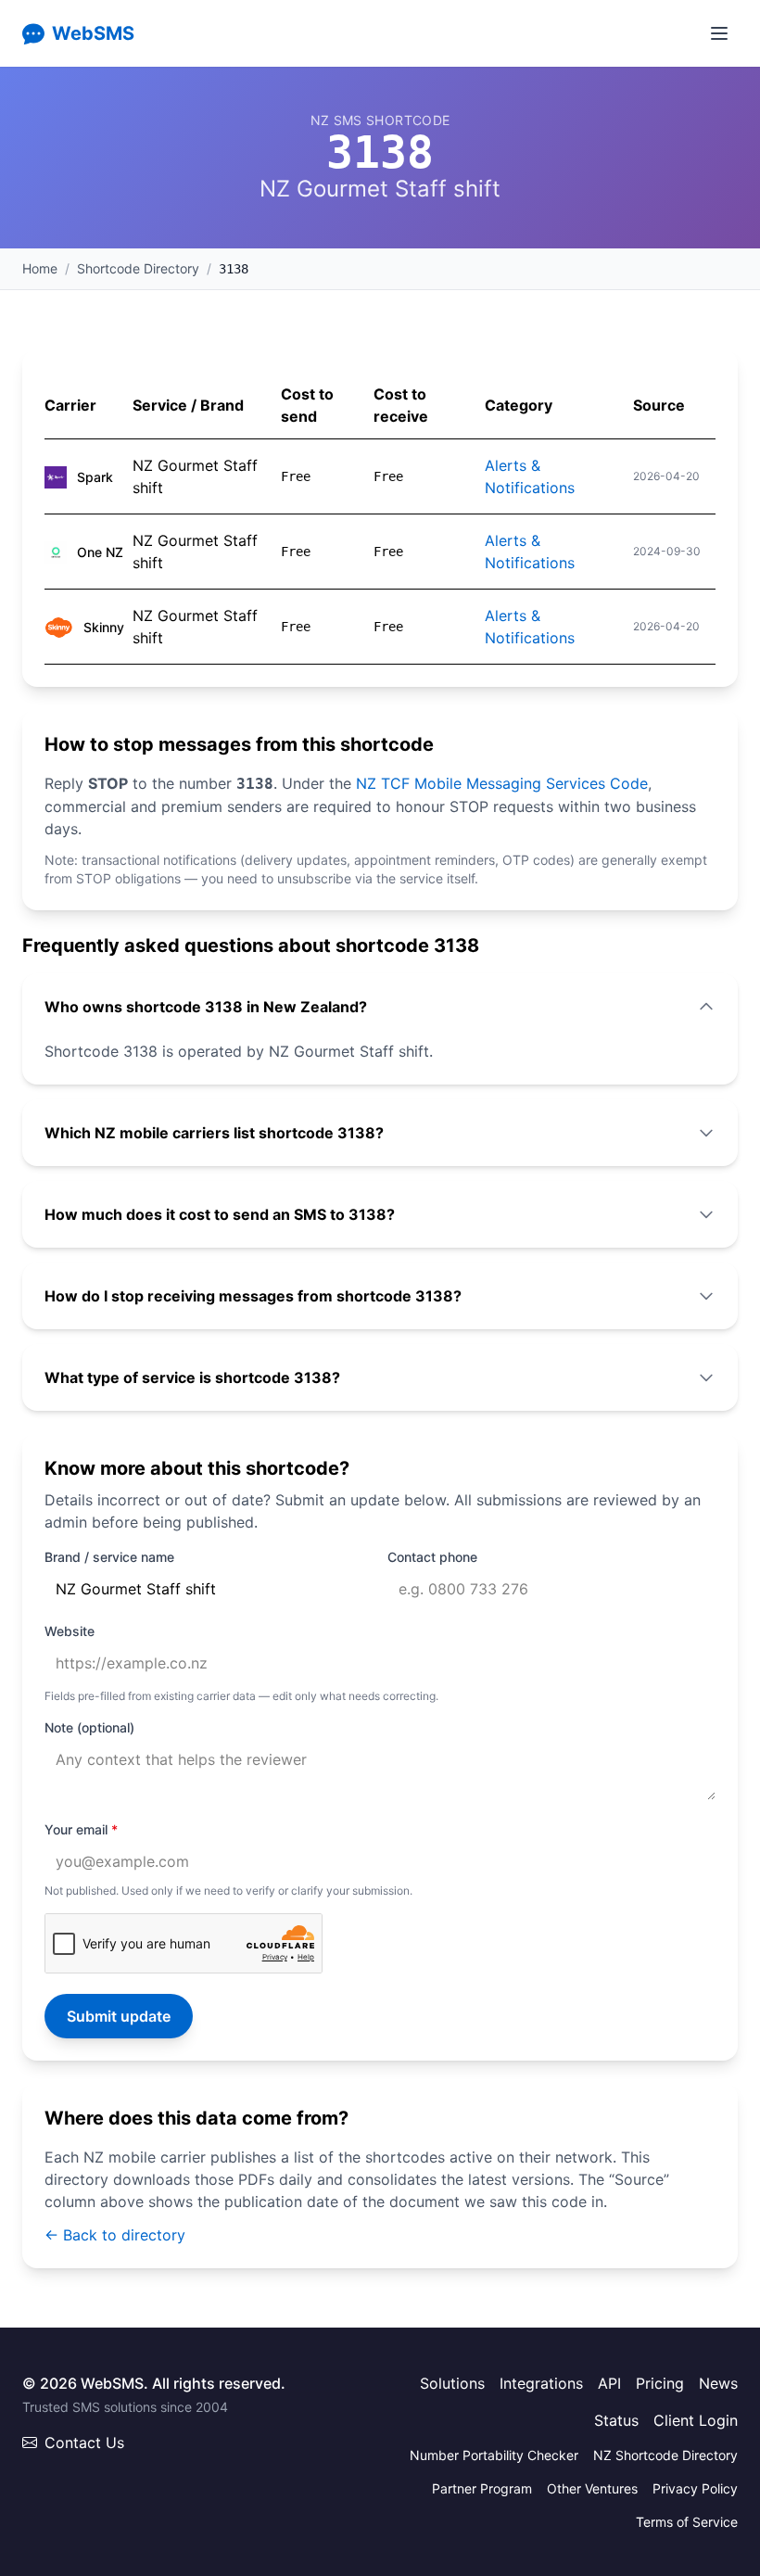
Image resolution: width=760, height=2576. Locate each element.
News (718, 2383)
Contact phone (432, 1557)
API (609, 2383)
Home (40, 268)
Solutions (452, 2383)
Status (616, 2420)
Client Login (696, 2420)
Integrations (541, 2383)
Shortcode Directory (138, 268)
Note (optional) (89, 1727)
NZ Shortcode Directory (665, 2455)
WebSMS (93, 33)
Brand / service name (109, 1557)
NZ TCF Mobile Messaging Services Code (502, 783)
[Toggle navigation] (719, 33)
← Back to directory (115, 2235)
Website (70, 1631)
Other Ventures (592, 2488)
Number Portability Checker (494, 2455)
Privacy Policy (695, 2488)
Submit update (119, 2016)
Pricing (660, 2383)
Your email (81, 1829)
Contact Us (84, 2443)
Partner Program (482, 2488)
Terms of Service (687, 2522)
